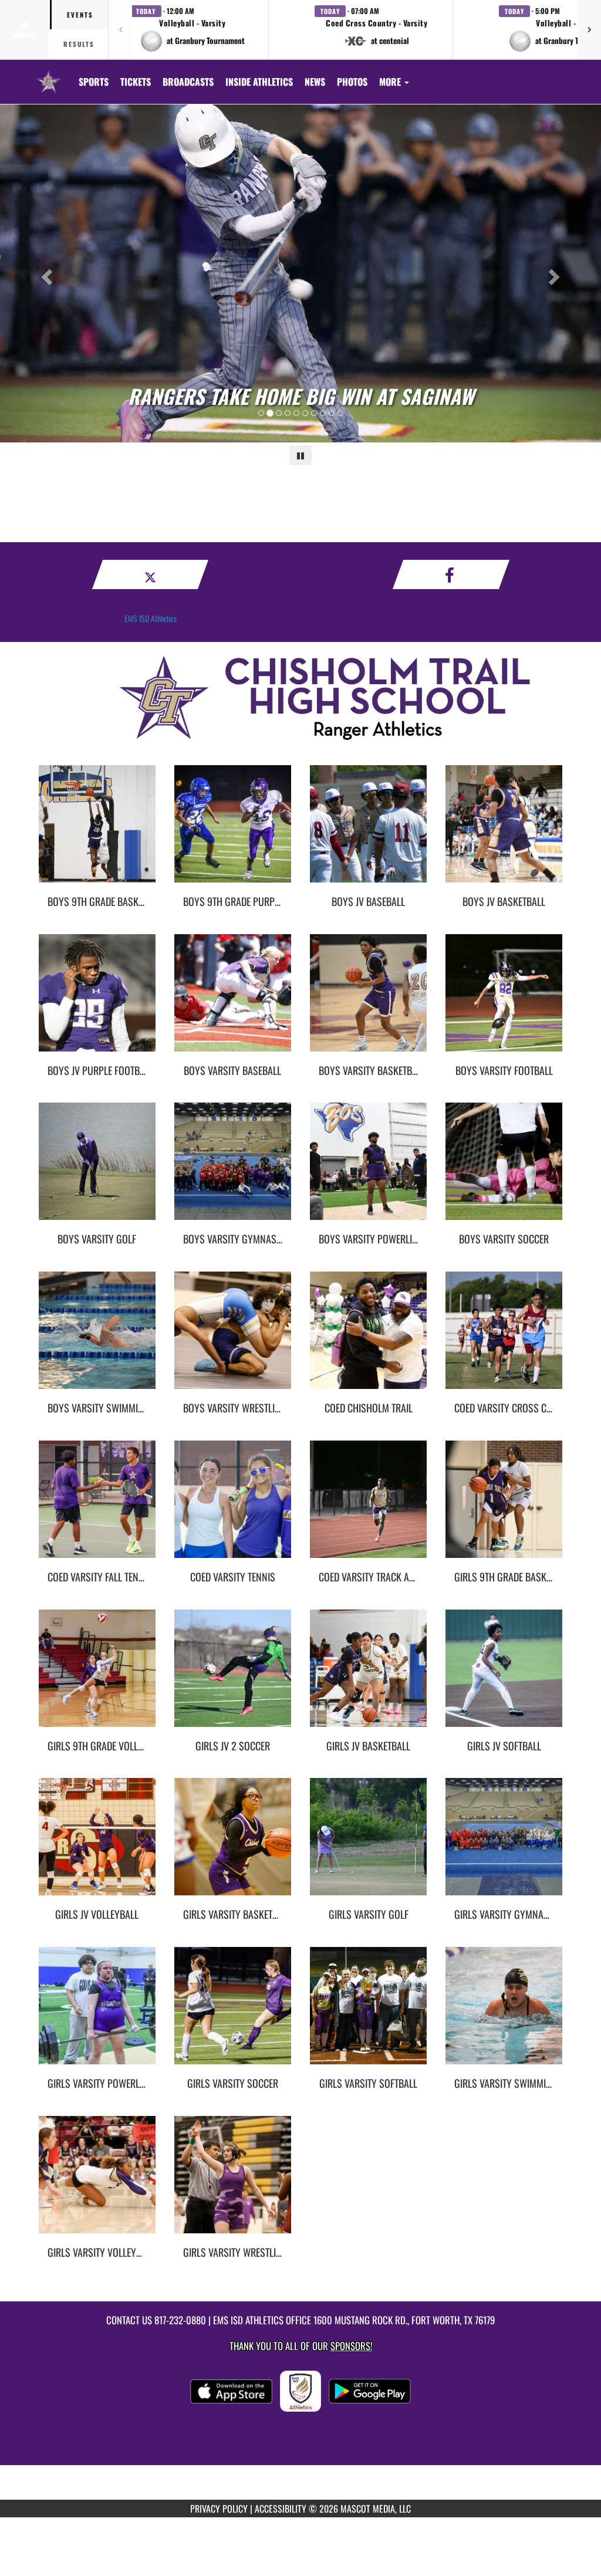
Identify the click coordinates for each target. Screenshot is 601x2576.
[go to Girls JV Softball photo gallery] (504, 1677)
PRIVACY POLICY (219, 2509)
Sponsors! (351, 2346)
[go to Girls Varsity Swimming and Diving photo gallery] (504, 2014)
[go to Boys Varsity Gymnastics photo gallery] (233, 1170)
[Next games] (589, 29)
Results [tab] (79, 44)
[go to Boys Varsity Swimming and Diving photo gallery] (97, 1339)
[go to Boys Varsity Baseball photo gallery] (233, 1002)
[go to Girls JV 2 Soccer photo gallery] (233, 1677)
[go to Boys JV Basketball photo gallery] (504, 833)
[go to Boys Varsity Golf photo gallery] (97, 1170)
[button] (193, 29)
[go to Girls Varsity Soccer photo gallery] (233, 2014)
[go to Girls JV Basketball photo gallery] (368, 1677)
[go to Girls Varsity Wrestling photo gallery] (233, 2183)
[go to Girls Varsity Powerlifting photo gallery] (97, 2014)
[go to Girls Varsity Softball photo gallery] (368, 2014)
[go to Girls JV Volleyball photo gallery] (97, 1845)
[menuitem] (136, 82)
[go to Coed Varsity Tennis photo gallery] (233, 1508)
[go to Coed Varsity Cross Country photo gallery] (504, 1339)
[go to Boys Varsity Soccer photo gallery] (504, 1170)
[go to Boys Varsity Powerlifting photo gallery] (368, 1170)
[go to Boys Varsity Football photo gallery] (504, 1002)
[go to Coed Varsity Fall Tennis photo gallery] (97, 1508)
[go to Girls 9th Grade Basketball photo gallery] (504, 1508)
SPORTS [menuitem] (94, 82)
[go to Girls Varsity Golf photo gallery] (368, 1845)
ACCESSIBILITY (281, 2509)
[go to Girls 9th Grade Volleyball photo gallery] (97, 1677)
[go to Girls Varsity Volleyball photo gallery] (97, 2183)
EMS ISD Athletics (151, 618)
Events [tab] (80, 15)
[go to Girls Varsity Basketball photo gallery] (233, 1845)
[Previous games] (120, 29)
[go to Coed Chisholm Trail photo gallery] (368, 1339)
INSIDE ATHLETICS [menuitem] (259, 82)
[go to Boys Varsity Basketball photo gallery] (368, 1002)
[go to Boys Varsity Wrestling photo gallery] (233, 1339)
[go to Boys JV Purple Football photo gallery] (97, 1002)
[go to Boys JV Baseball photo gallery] (368, 833)
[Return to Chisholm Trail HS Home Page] (49, 75)
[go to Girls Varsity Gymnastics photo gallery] (504, 1845)
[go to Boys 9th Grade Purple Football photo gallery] (233, 833)
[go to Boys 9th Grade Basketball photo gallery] (97, 833)
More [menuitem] (391, 82)
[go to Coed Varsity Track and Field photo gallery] (368, 1508)
